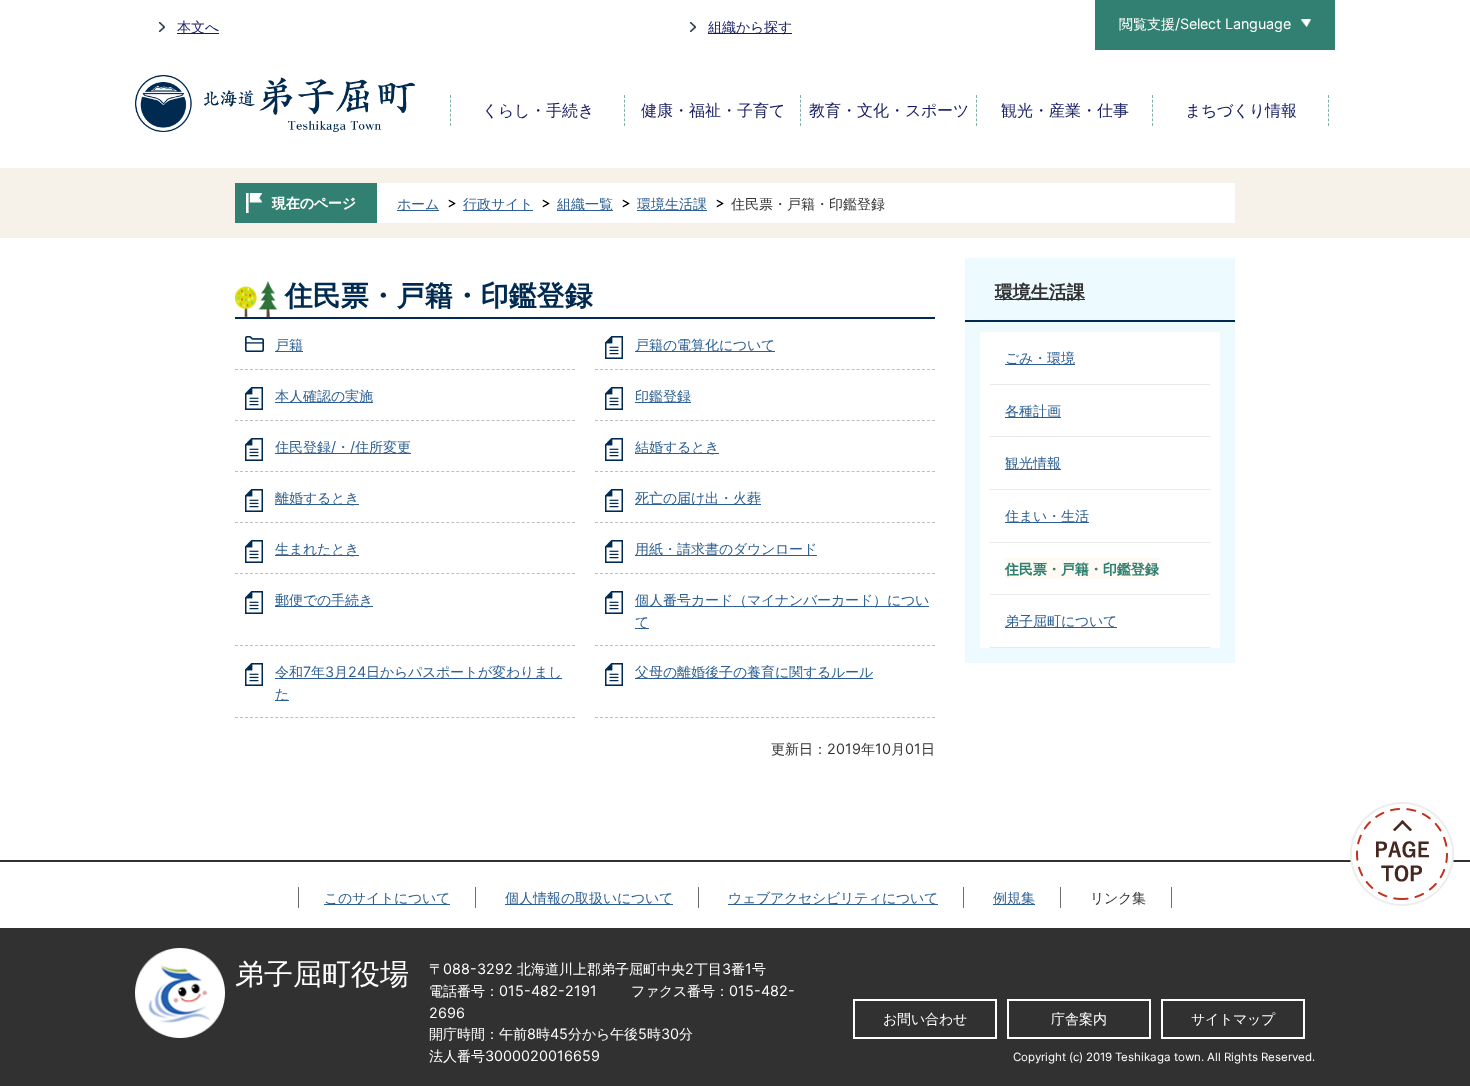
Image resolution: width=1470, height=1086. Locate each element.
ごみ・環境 (1040, 357)
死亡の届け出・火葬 (698, 497)
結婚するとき (677, 446)
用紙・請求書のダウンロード (726, 548)
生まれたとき (317, 548)
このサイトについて (387, 897)
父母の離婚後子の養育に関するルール (754, 671)
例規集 (1014, 897)
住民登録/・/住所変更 (343, 446)
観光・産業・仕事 (1065, 110)
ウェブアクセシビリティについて (833, 897)
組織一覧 (585, 203)
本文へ (198, 26)
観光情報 (1033, 462)
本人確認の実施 (324, 395)
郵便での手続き (324, 599)
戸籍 (289, 344)
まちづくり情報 (1241, 110)
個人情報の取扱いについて (589, 897)
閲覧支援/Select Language (1205, 23)
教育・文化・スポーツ (889, 110)
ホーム (418, 203)
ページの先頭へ (1410, 854)
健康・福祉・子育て (713, 110)
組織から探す (750, 26)
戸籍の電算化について (705, 344)
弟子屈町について (1061, 620)
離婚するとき (317, 497)
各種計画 (1033, 410)
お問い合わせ (925, 1018)
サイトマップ (1233, 1018)
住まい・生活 (1047, 515)
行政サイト (498, 203)
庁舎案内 (1079, 1018)
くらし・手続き (538, 110)
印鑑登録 (663, 395)
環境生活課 (672, 203)
